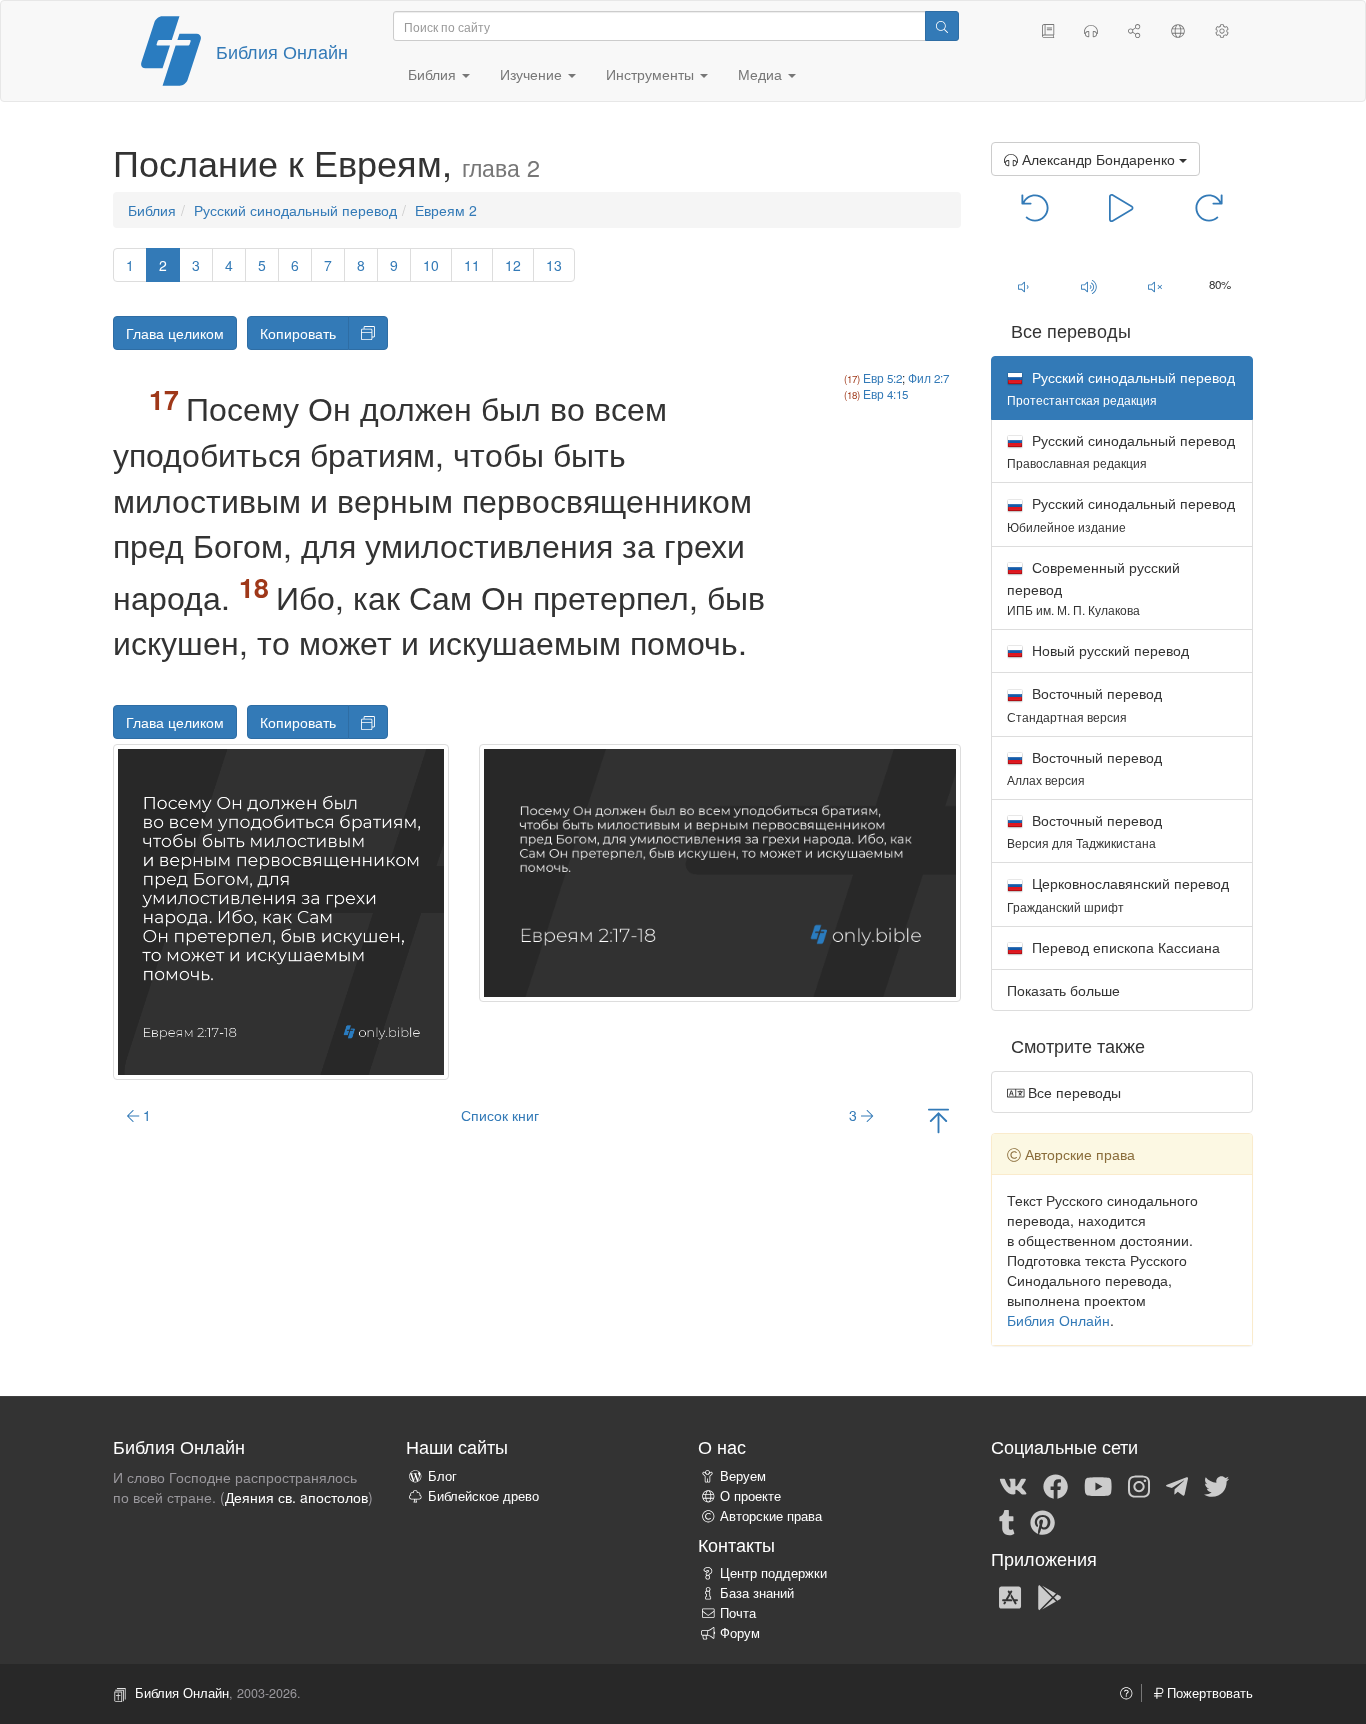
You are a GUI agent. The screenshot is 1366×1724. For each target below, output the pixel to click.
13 (554, 265)
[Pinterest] (1042, 1521)
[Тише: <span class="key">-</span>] (1024, 286)
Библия (152, 210)
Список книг (500, 1115)
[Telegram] (1177, 1485)
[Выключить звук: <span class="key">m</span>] (1155, 286)
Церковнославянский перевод (1118, 893)
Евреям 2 (446, 210)
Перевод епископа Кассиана (1124, 947)
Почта (738, 1613)
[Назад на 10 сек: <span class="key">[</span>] (1035, 206)
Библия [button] (434, 74)
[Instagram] (1139, 1485)
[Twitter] (1216, 1485)
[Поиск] (942, 26)
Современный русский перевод (1093, 587)
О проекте (750, 1496)
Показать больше (1063, 990)
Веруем (743, 1476)
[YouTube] (1098, 1485)
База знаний (757, 1593)
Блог (442, 1476)
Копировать (298, 333)
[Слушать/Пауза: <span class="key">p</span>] (1121, 206)
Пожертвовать (1208, 1693)
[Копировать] (368, 333)
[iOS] (1010, 1596)
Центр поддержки (773, 1573)
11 (472, 265)
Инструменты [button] (652, 74)
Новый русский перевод (1108, 650)
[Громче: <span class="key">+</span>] (1089, 286)
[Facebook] (1055, 1485)
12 (513, 265)
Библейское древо (483, 1496)
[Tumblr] (1007, 1521)
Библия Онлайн (282, 51)
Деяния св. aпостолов (296, 1497)
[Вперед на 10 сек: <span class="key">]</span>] (1208, 206)
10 (431, 265)
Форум (740, 1633)
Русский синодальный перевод (295, 210)
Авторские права (771, 1516)
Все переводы (1072, 1092)
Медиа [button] (762, 74)
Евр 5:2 (882, 378)
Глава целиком (175, 333)
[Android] (1049, 1596)
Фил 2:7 (928, 378)
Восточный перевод (1084, 703)
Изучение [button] (533, 74)
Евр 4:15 (885, 394)
